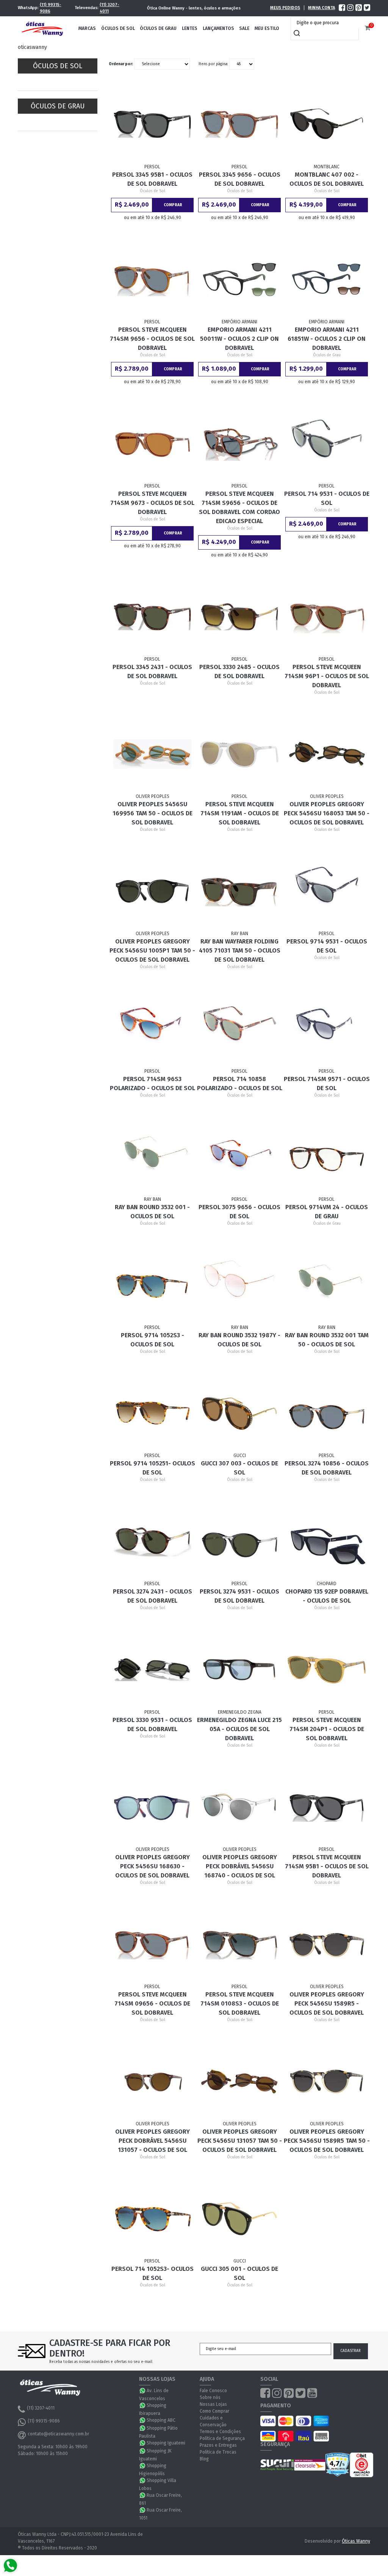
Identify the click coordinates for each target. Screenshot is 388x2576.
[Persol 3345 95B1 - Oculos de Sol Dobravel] (152, 124)
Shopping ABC (161, 2420)
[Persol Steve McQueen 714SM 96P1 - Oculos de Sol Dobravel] (326, 617)
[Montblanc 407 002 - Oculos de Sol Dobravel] (326, 124)
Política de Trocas (218, 2452)
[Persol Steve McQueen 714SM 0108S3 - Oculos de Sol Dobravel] (239, 1944)
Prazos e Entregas (218, 2445)
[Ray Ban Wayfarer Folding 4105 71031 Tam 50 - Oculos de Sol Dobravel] (239, 892)
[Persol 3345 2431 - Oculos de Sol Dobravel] (152, 617)
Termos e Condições (220, 2432)
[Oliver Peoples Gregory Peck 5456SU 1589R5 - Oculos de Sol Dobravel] (326, 1944)
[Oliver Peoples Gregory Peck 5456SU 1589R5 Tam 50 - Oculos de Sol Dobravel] (326, 2081)
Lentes (190, 28)
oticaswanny (32, 47)
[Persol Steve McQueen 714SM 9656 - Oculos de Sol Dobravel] (152, 279)
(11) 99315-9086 (51, 8)
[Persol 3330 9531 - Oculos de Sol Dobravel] (152, 1670)
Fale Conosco (213, 2391)
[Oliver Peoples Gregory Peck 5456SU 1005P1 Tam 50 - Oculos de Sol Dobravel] (152, 892)
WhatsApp (143, 2391)
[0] (367, 28)
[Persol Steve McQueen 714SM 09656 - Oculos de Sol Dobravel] (152, 1944)
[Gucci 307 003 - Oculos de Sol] (239, 1413)
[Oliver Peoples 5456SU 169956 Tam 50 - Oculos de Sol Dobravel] (152, 754)
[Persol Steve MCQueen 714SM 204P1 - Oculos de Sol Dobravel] (326, 1670)
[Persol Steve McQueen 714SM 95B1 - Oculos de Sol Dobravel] (326, 1807)
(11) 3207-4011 (110, 8)
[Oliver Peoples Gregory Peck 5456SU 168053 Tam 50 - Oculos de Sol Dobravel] (326, 754)
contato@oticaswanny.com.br (58, 2434)
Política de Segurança (222, 2438)
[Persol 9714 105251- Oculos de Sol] (152, 1413)
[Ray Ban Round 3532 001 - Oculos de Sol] (152, 1157)
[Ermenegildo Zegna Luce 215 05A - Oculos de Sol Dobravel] (239, 1670)
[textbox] (327, 23)
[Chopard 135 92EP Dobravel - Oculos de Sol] (326, 1541)
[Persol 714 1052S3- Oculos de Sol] (152, 2219)
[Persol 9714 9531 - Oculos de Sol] (326, 892)
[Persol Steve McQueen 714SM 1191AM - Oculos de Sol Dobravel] (239, 754)
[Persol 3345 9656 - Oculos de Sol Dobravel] (239, 124)
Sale (244, 28)
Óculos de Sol (118, 28)
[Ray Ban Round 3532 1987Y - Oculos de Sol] (239, 1285)
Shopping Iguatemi (166, 2443)
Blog (204, 2459)
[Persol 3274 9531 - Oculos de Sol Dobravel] (239, 1541)
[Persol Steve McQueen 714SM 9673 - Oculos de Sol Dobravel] (152, 443)
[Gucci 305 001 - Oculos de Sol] (239, 2219)
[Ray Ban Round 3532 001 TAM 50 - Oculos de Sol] (326, 1285)
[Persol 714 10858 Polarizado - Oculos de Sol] (239, 1029)
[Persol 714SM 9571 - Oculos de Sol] (326, 1029)
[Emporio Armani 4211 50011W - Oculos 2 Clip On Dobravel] (239, 279)
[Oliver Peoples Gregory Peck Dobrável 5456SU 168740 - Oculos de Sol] (239, 1807)
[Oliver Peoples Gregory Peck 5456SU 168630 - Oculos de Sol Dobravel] (152, 1807)
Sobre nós (210, 2397)
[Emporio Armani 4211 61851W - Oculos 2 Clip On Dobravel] (326, 279)
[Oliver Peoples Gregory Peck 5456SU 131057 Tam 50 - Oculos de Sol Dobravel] (239, 2081)
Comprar (173, 205)
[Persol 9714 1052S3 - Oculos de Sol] (152, 1285)
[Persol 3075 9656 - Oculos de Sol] (239, 1157)
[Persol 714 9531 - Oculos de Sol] (326, 443)
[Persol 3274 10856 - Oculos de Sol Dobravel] (326, 1413)
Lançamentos (218, 28)
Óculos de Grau (158, 28)
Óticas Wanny (356, 2541)
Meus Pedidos (285, 8)
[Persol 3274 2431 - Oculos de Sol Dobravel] (152, 1541)
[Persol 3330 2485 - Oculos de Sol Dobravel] (239, 617)
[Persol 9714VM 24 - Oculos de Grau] (326, 1157)
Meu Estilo (267, 28)
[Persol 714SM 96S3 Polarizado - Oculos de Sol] (152, 1029)
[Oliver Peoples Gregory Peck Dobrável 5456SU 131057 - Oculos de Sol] (152, 2081)
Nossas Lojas (213, 2404)
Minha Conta (322, 8)
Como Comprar (214, 2411)
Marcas (87, 28)
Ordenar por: (121, 64)
